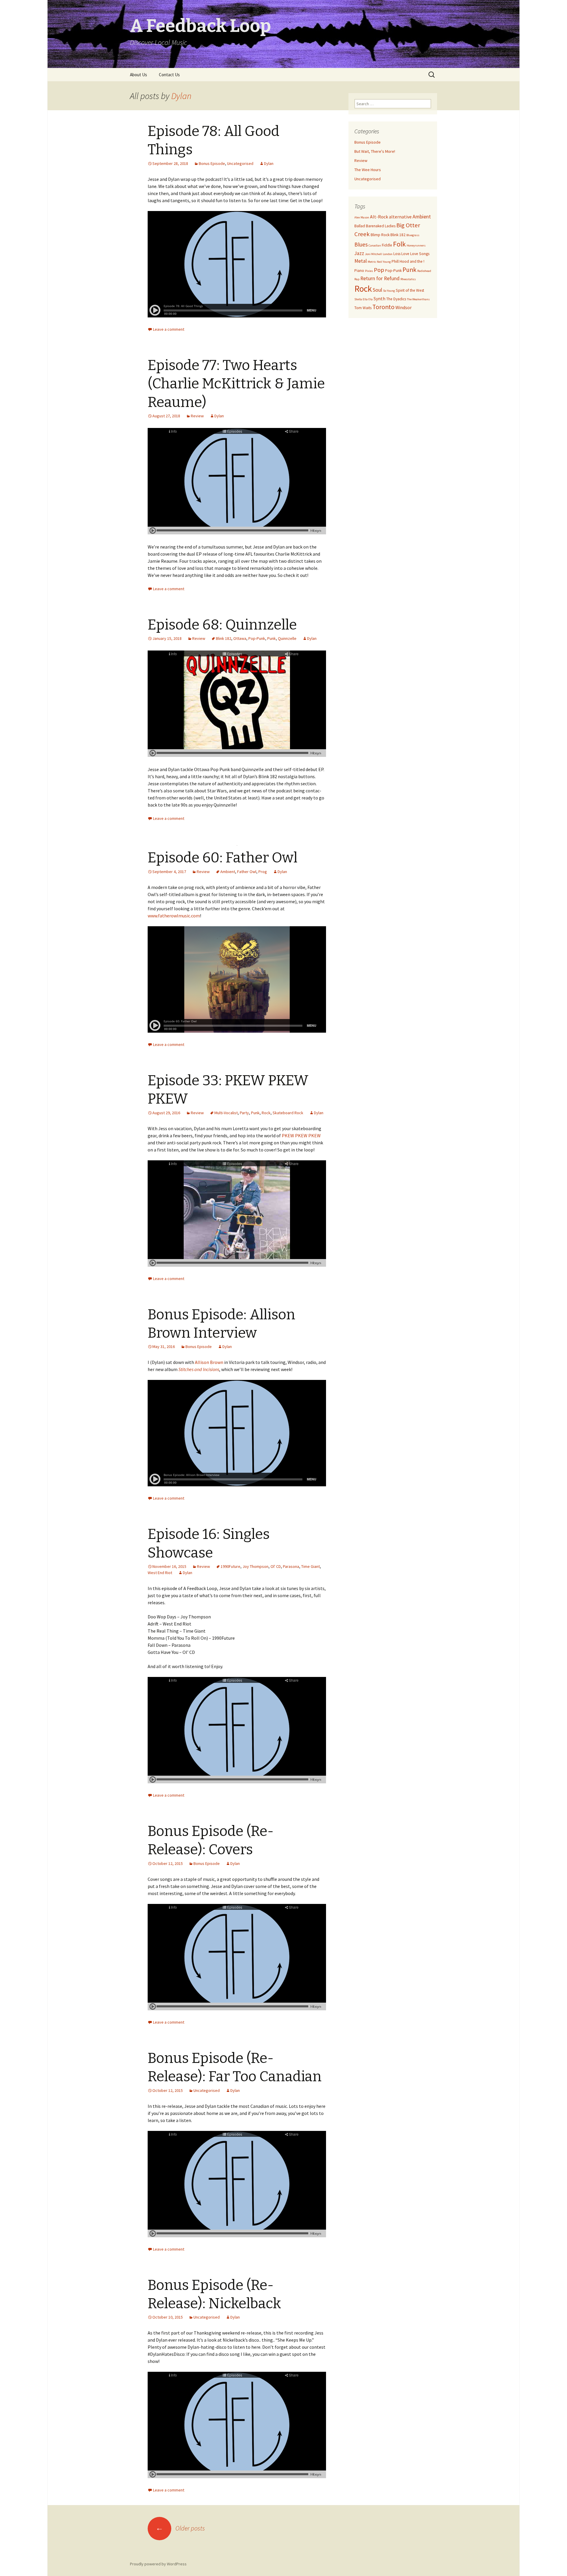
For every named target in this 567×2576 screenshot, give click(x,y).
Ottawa (240, 638)
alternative (400, 217)
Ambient (228, 872)
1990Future (230, 1566)
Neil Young (384, 262)
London (388, 254)
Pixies (369, 271)
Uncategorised (240, 163)
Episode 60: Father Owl (223, 858)
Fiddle (387, 245)
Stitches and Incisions (199, 1369)
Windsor (404, 307)
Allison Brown (209, 1362)
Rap (357, 279)
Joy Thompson (255, 1566)
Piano (359, 271)
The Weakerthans (418, 299)
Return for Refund (380, 278)
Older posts (180, 2528)
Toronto (383, 307)
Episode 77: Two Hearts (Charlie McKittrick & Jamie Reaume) (236, 384)
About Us (139, 75)
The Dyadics (396, 299)
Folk (399, 244)
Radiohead (424, 271)
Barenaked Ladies (381, 226)
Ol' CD (276, 1566)
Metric (372, 262)
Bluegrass (413, 235)
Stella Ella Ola (364, 299)
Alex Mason (362, 217)
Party (244, 1113)
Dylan (181, 96)
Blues (361, 244)
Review (197, 416)
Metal (361, 261)
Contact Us (169, 75)
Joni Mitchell (373, 254)
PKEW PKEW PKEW (301, 1135)
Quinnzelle (287, 638)
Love (405, 254)
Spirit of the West (410, 290)
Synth (379, 299)
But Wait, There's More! (375, 151)
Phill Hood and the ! (408, 261)
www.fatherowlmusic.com (174, 916)
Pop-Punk (257, 638)
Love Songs (420, 254)
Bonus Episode (212, 163)
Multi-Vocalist (226, 1113)
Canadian (375, 245)
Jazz (359, 253)
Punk (272, 638)
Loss (397, 254)
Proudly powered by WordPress (158, 2564)
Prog (263, 872)
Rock (266, 1113)
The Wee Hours (368, 170)
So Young (389, 291)
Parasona (291, 1566)
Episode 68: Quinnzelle (222, 625)
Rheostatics (408, 279)
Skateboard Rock (288, 1113)
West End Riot (160, 1573)
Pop (379, 270)
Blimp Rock (380, 235)
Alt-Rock (379, 217)
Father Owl (247, 872)
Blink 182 (224, 638)
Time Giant (311, 1566)
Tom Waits (363, 308)
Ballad (360, 226)
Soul (377, 290)
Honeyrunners (416, 245)
